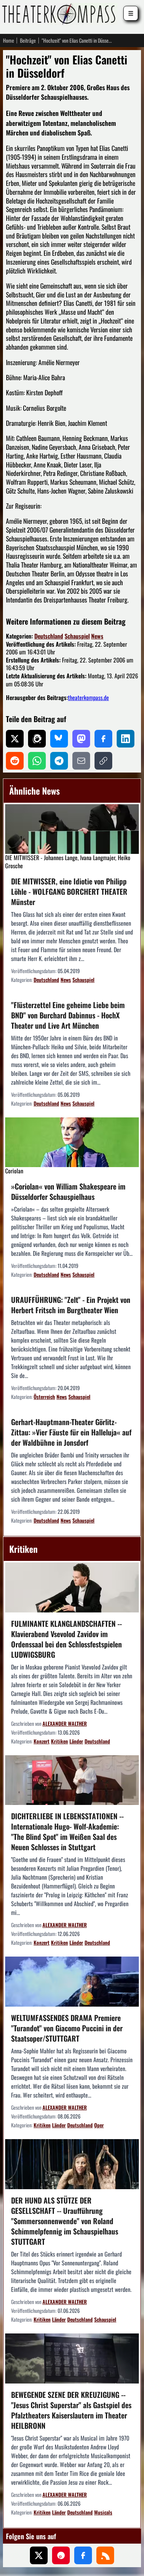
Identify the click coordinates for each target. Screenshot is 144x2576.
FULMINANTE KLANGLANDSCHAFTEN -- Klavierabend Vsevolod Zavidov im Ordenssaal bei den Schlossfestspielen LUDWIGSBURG (66, 1639)
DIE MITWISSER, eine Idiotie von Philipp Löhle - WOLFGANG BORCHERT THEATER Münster (69, 891)
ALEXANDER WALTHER (65, 1723)
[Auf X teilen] (15, 739)
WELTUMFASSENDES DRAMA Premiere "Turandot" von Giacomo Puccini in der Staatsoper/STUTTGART (67, 2028)
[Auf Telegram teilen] (59, 761)
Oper (99, 2125)
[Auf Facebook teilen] (103, 739)
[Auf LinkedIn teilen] (126, 739)
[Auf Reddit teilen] (15, 761)
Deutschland (49, 636)
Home (8, 40)
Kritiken (59, 1741)
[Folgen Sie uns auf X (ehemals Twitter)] (39, 2555)
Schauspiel (77, 636)
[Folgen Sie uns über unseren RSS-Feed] (105, 2555)
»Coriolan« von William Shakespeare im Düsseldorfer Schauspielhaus (68, 1191)
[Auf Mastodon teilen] (81, 739)
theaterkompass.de (88, 697)
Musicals (103, 2512)
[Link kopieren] (103, 761)
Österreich (44, 1397)
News (97, 636)
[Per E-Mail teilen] (81, 761)
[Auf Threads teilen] (37, 739)
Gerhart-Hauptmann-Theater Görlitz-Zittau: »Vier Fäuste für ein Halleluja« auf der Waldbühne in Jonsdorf (71, 1432)
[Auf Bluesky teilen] (59, 739)
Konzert (42, 1741)
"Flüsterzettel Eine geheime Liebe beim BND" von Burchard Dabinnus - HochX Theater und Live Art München (68, 1015)
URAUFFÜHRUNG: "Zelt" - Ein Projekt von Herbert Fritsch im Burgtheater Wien (71, 1305)
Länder (76, 1741)
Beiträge (28, 40)
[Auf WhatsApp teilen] (37, 761)
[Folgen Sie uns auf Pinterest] (61, 2555)
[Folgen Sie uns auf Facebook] (83, 2555)
